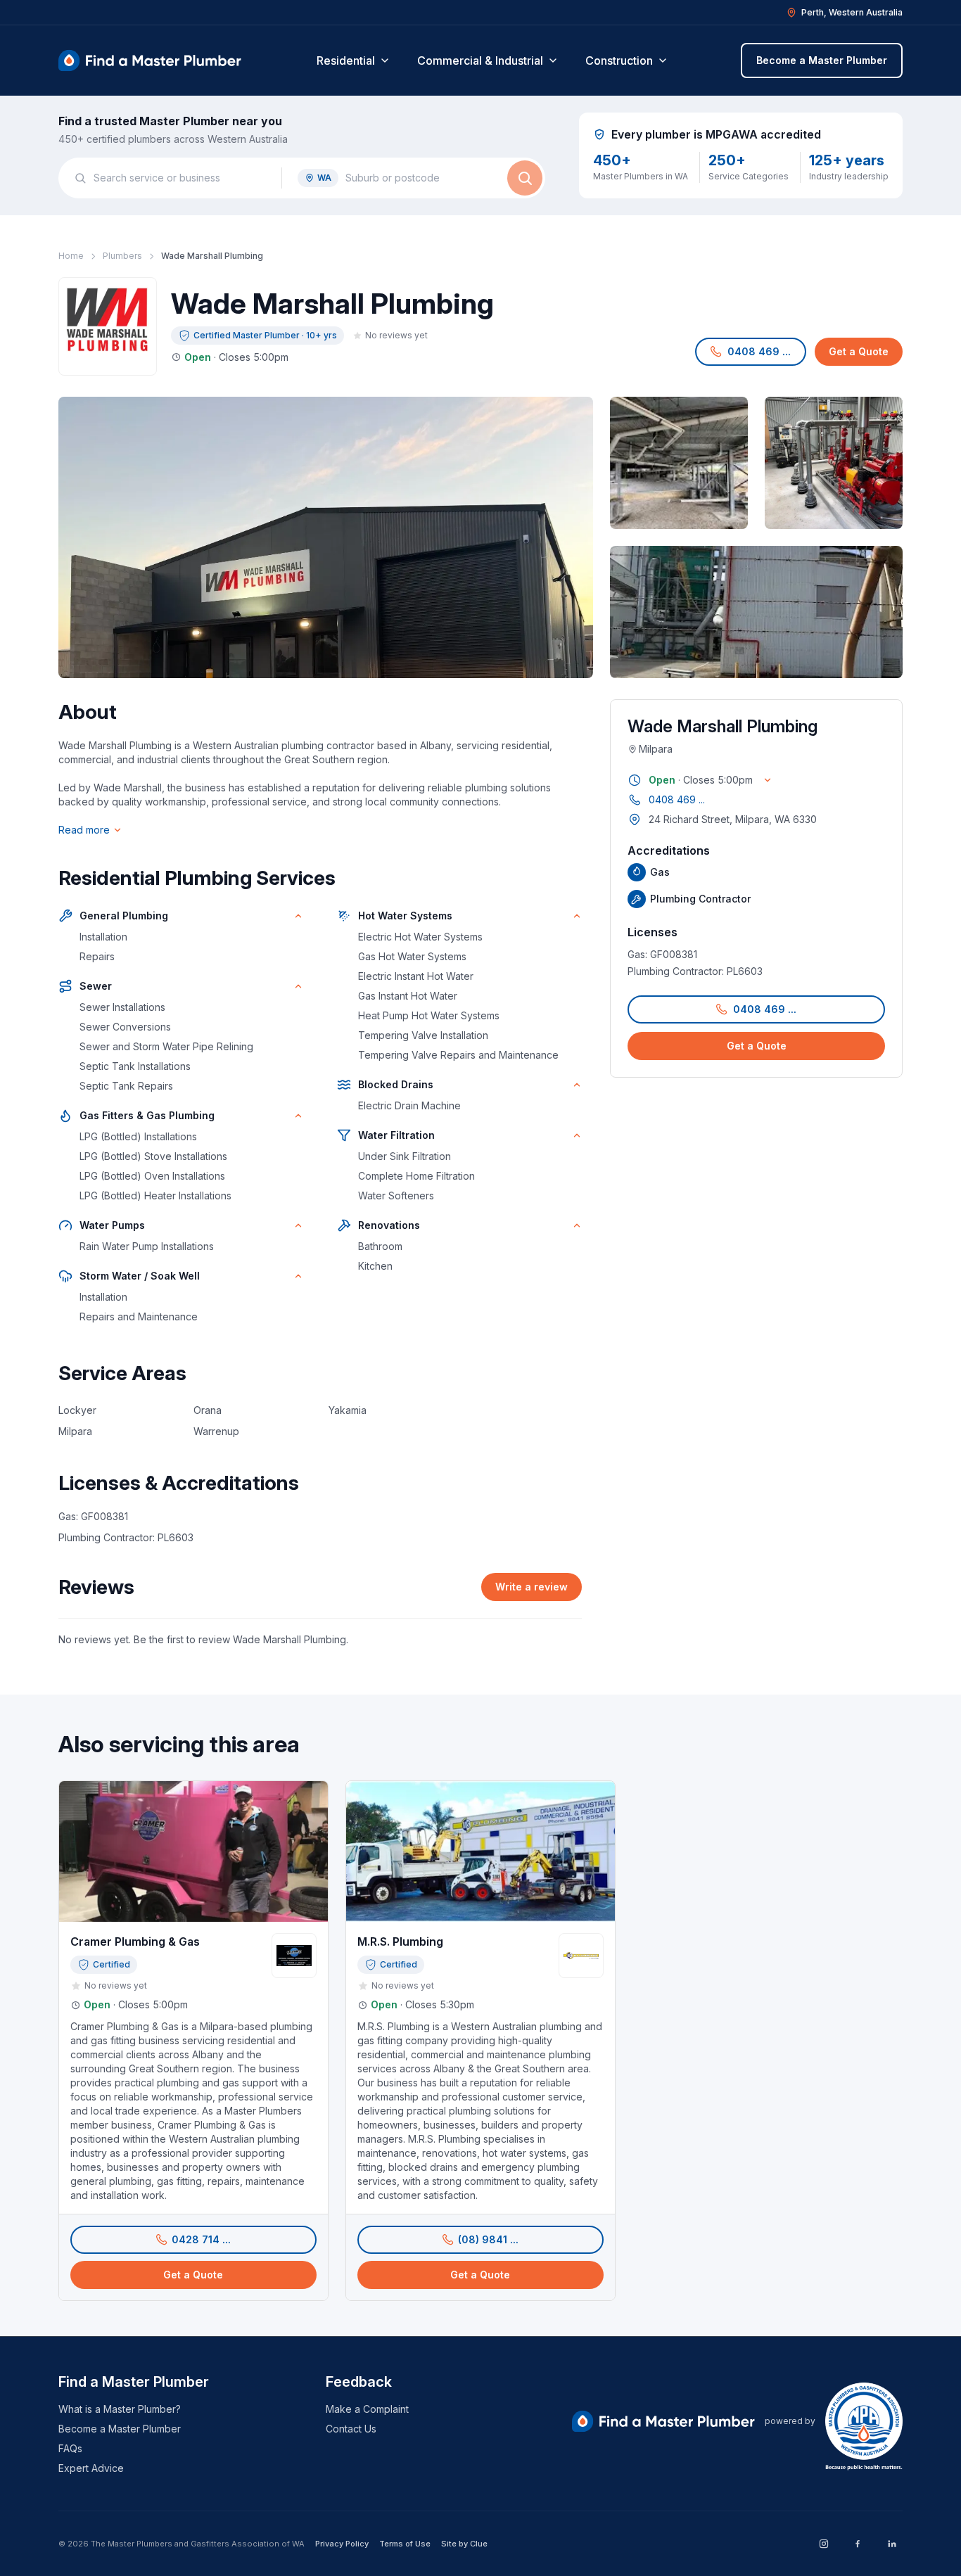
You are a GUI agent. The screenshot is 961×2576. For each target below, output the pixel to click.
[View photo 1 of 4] (326, 537)
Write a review (532, 1587)
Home (71, 256)
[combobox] (180, 178)
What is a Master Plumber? (120, 2409)
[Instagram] (824, 2544)
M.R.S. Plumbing (400, 1941)
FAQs (70, 2448)
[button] (751, 352)
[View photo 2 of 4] (679, 463)
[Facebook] (858, 2544)
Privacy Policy (342, 2544)
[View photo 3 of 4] (834, 463)
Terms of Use (405, 2544)
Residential (346, 60)
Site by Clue (464, 2544)
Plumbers (122, 256)
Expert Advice (91, 2468)
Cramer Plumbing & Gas (135, 1941)
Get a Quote (859, 351)
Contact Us (351, 2429)
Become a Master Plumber (822, 60)
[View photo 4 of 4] (756, 612)
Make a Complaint (367, 2409)
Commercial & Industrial (480, 60)
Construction (619, 60)
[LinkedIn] (891, 2544)
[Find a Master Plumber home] (150, 60)
